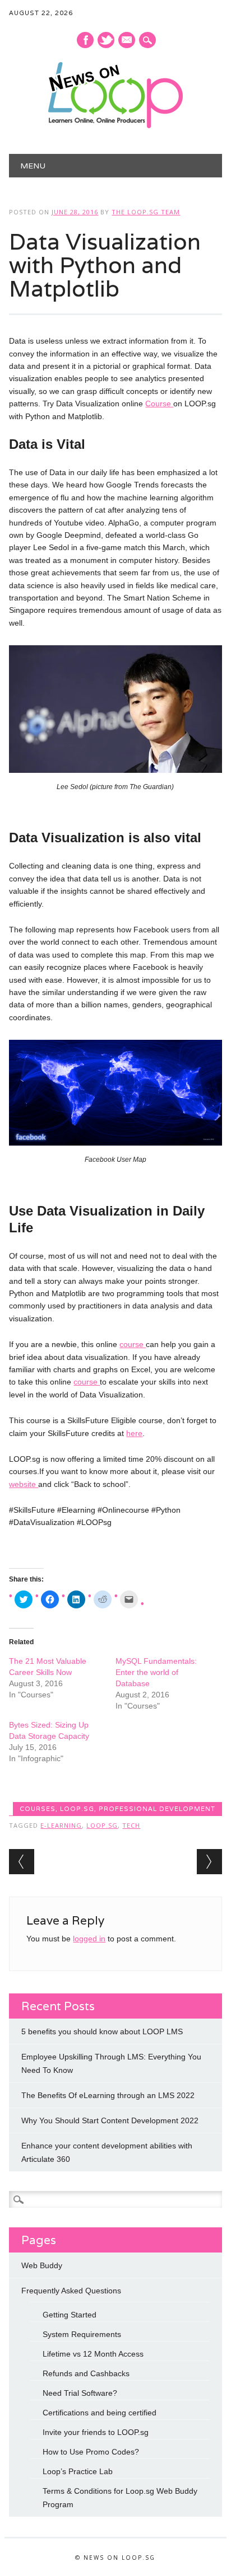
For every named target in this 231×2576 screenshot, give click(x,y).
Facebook (85, 40)
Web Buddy (42, 2265)
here (134, 1433)
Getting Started (70, 2315)
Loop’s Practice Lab (78, 2471)
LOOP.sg (77, 1809)
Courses (38, 1809)
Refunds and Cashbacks (86, 2373)
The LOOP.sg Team (146, 212)
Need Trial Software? (80, 2393)
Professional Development (157, 1809)
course (133, 1344)
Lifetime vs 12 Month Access (93, 2354)
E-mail (127, 41)
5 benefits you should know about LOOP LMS (102, 2031)
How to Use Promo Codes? (91, 2452)
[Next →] (209, 1862)
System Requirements (82, 2334)
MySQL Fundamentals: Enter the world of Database (156, 1672)
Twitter (106, 40)
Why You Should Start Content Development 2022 (110, 2120)
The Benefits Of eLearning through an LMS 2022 (108, 2095)
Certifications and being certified (100, 2413)
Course (159, 403)
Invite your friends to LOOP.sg (96, 2432)
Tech (131, 1825)
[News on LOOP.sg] (115, 125)
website (24, 1484)
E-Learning (61, 1825)
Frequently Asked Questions (71, 2291)
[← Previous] (22, 1862)
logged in (89, 1939)
